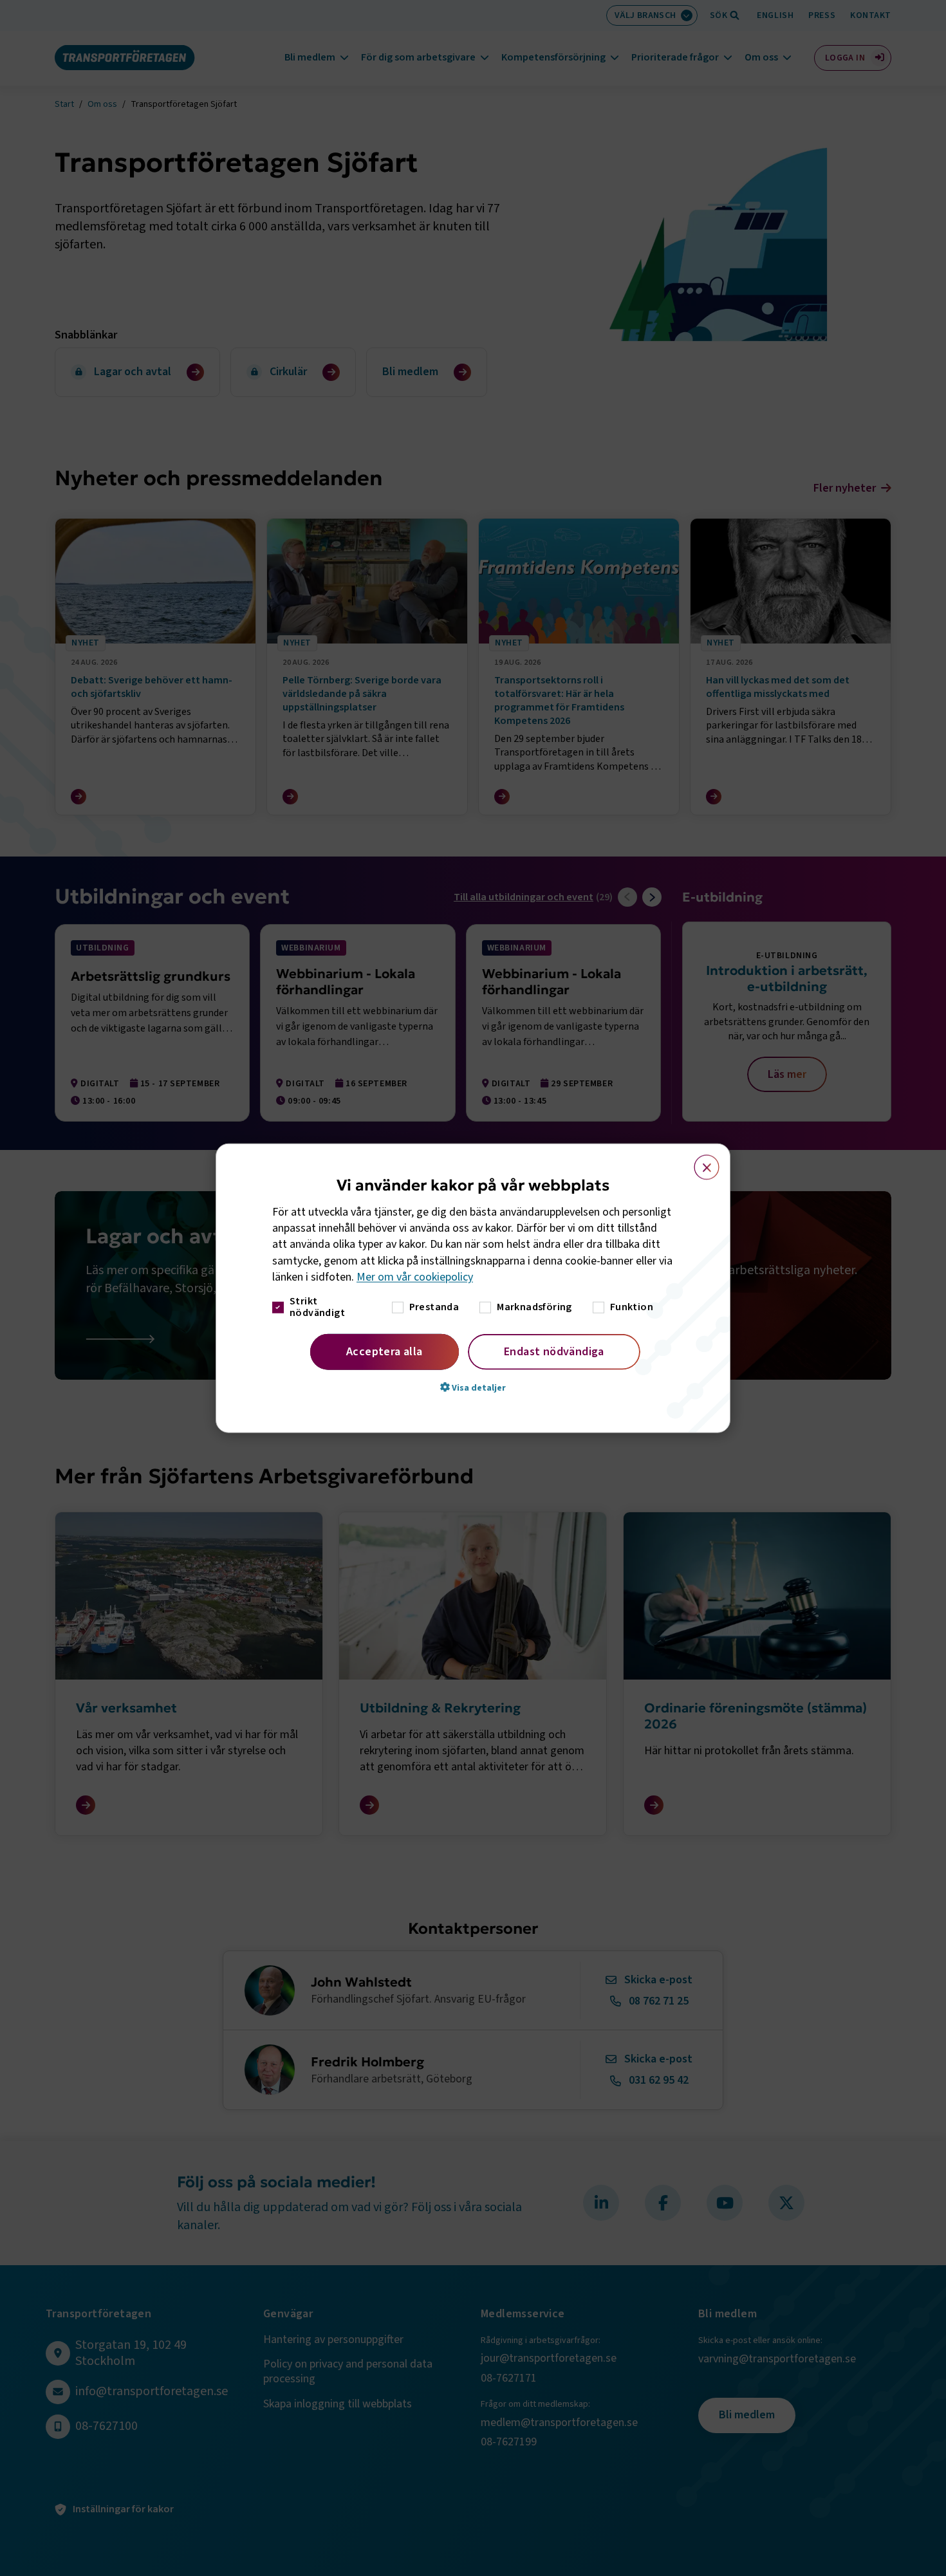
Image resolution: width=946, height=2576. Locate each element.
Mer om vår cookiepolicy (415, 1277)
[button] (473, 1387)
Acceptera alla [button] (385, 1352)
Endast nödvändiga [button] (554, 1352)
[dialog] (473, 1288)
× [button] (699, 1161)
